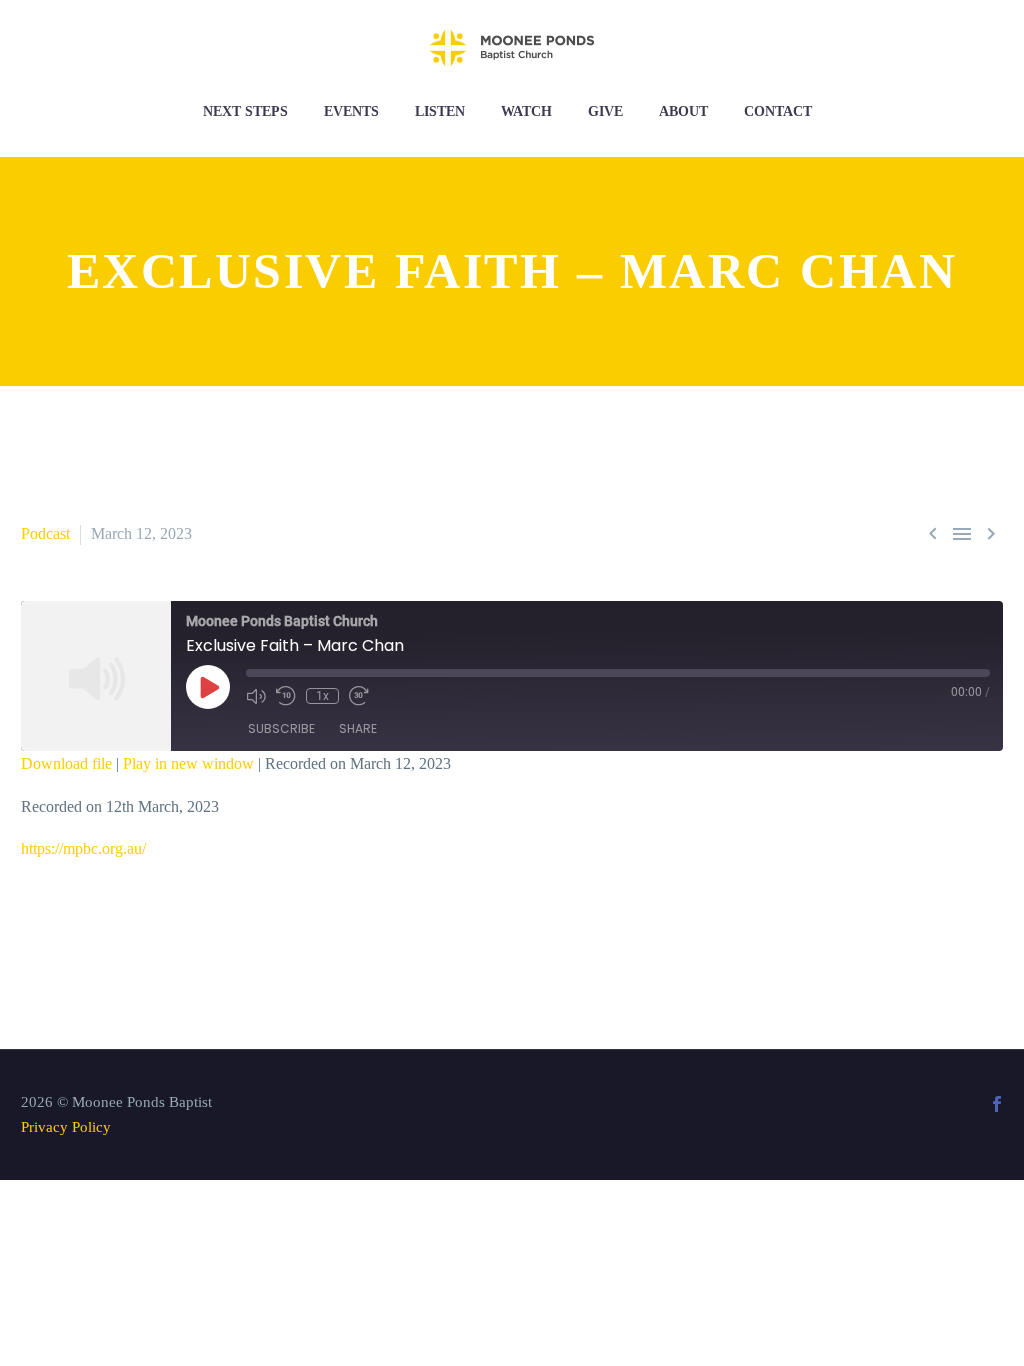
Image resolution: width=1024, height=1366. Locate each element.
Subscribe (281, 728)
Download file (66, 763)
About (683, 111)
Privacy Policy (66, 1127)
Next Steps (245, 111)
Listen (440, 111)
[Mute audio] (256, 696)
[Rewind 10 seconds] (286, 696)
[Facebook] (997, 1104)
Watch (526, 111)
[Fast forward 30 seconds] (359, 696)
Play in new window (188, 763)
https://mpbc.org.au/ (83, 848)
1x (322, 696)
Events (351, 111)
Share (358, 728)
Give (605, 111)
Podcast (45, 533)
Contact (778, 111)
